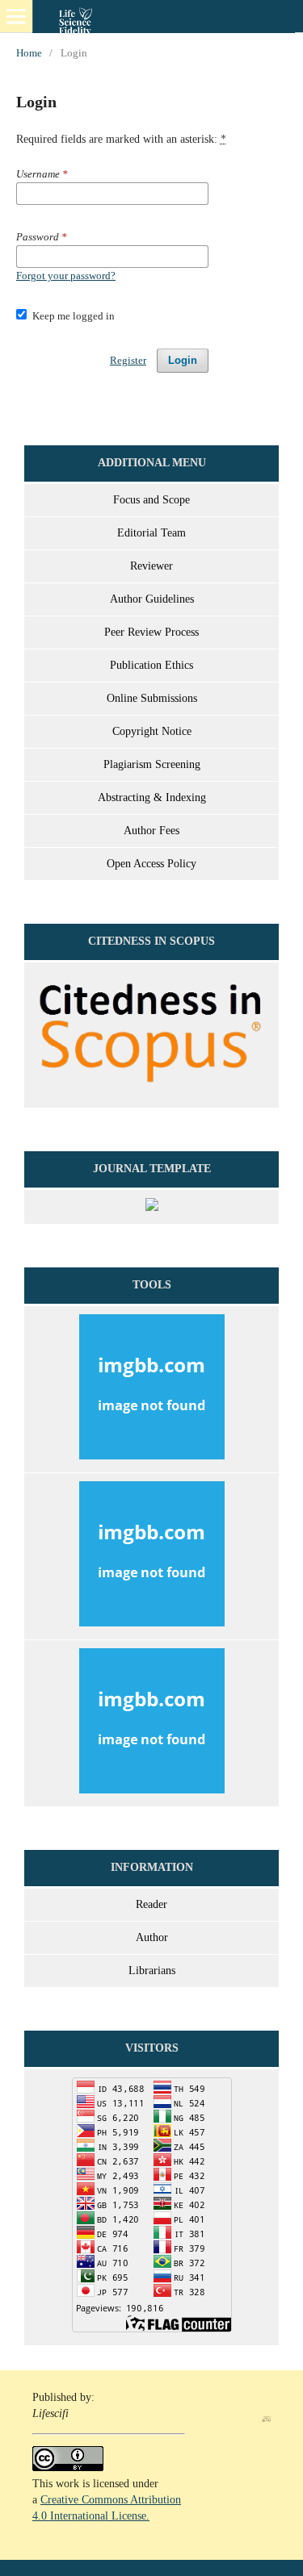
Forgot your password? (66, 276)
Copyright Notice (152, 731)
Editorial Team (151, 533)
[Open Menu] (16, 16)
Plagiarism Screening (152, 764)
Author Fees (151, 831)
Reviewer (151, 566)
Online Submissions (152, 698)
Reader (151, 1904)
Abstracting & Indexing (152, 797)
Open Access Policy (151, 864)
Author (152, 1937)
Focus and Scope (151, 500)
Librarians (152, 1971)
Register (128, 360)
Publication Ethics (151, 665)
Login (183, 360)
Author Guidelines (152, 599)
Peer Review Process (151, 632)
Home (29, 53)
